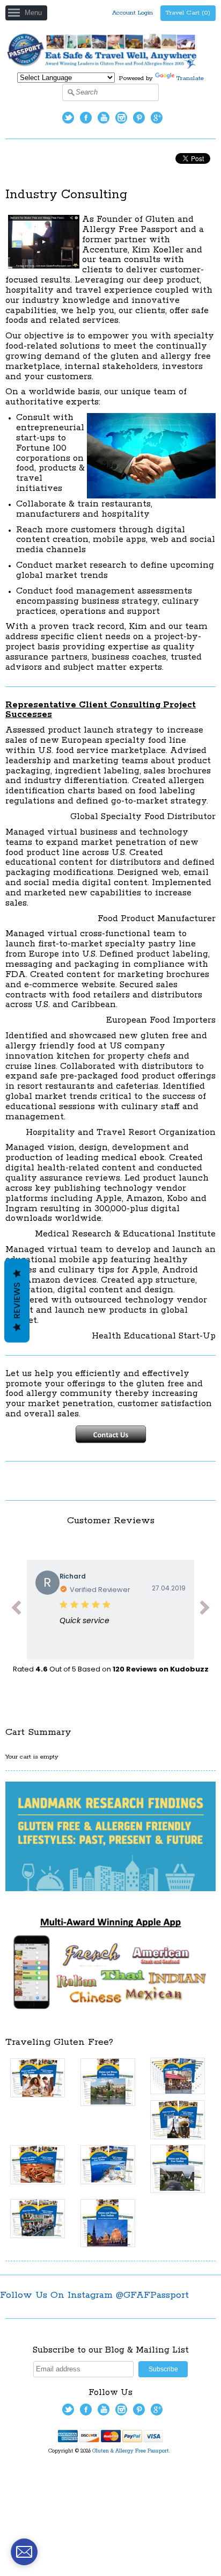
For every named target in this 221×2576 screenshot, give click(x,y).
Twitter (68, 118)
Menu (33, 13)
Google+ (157, 118)
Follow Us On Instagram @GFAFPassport (94, 2295)
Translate (190, 78)
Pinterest (139, 118)
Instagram (121, 118)
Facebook (86, 118)
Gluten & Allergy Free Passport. (132, 2451)
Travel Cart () (188, 13)
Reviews (17, 1301)
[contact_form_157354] (24, 2552)
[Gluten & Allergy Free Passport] (110, 67)
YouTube (104, 118)
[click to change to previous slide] (16, 1610)
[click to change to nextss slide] (205, 1610)
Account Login (132, 13)
